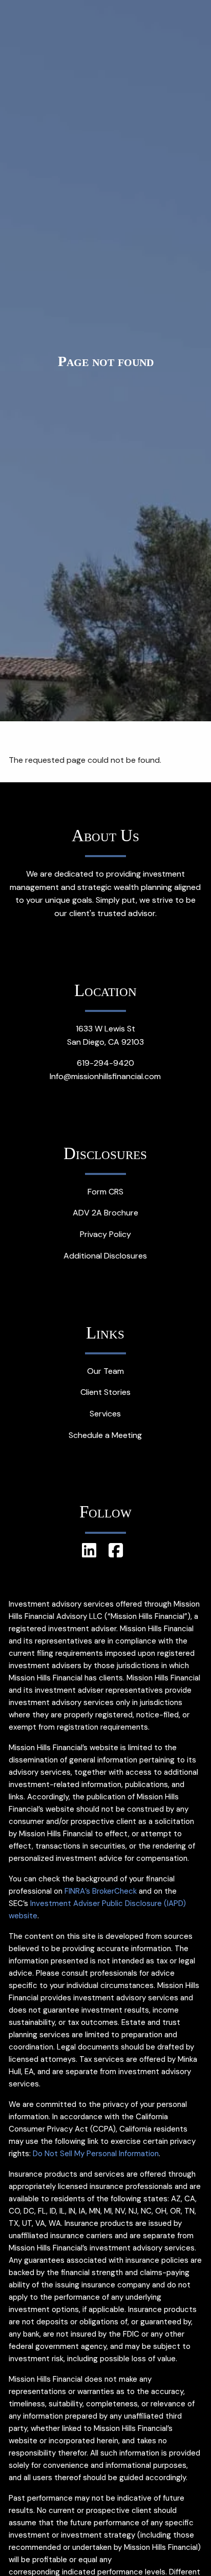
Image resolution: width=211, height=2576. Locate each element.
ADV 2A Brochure (105, 1213)
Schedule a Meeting (105, 1435)
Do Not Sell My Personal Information (96, 2154)
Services (105, 1414)
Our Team (105, 1371)
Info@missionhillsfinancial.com (105, 1076)
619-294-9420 (105, 1063)
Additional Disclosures (105, 1256)
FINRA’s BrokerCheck (101, 1891)
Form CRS (105, 1192)
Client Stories (105, 1392)
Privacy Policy (105, 1234)
